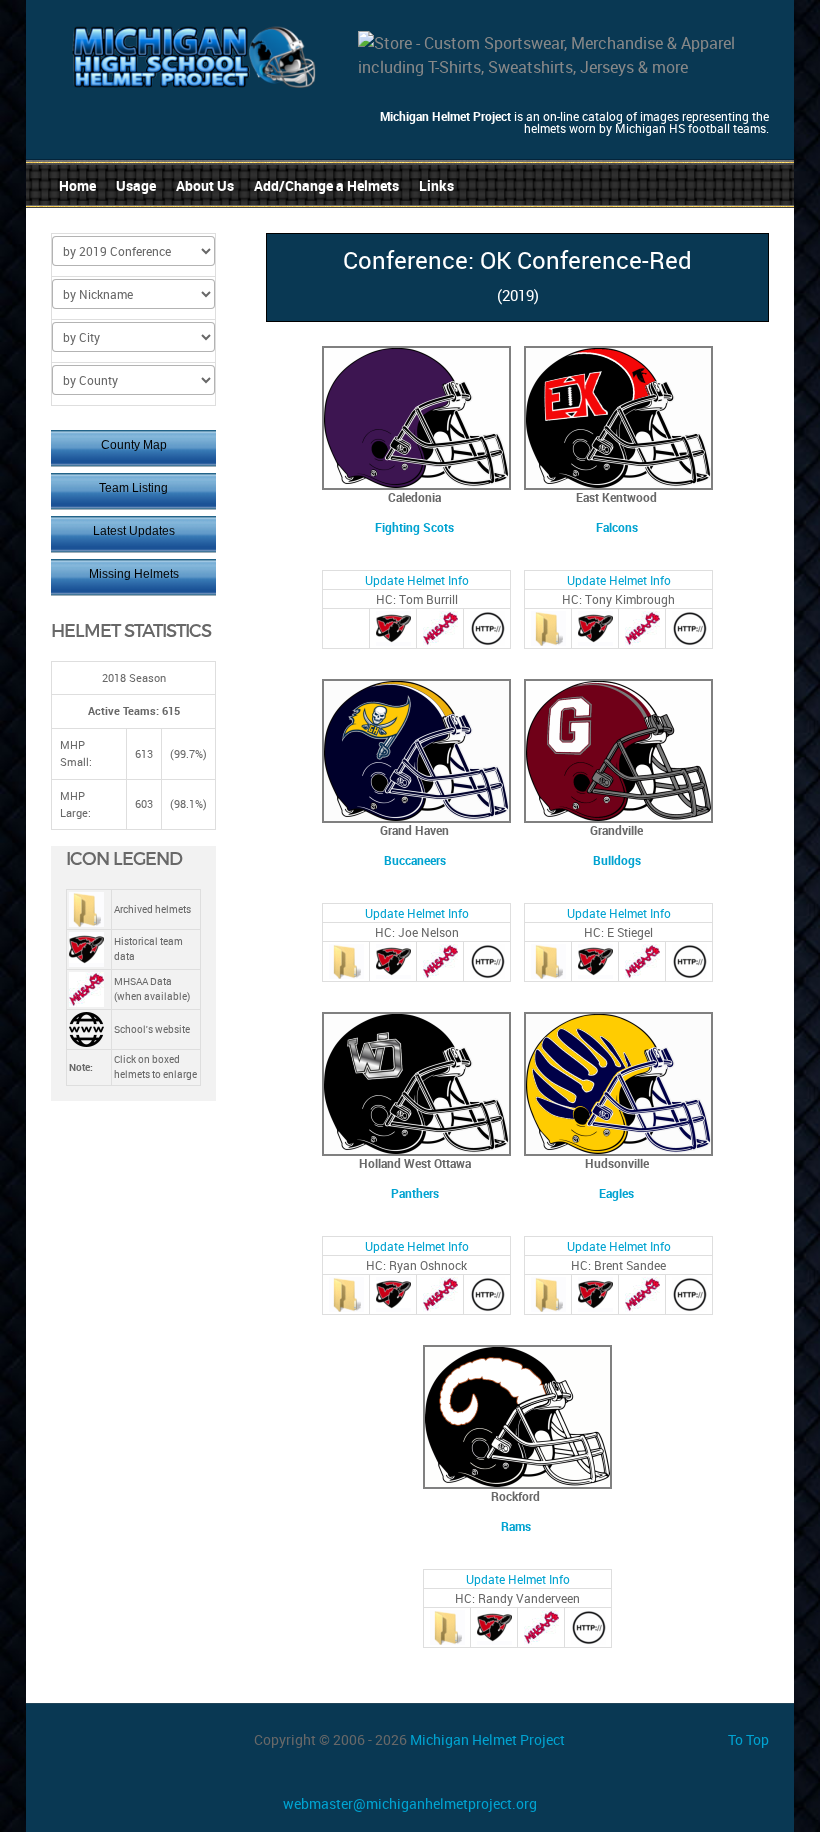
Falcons (617, 527)
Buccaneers (415, 860)
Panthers (415, 1193)
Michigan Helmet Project (487, 1739)
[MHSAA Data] (440, 627)
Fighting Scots (414, 527)
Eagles (616, 1193)
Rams (516, 1526)
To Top (748, 1739)
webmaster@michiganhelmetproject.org (410, 1803)
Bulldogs (617, 860)
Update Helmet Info (417, 580)
